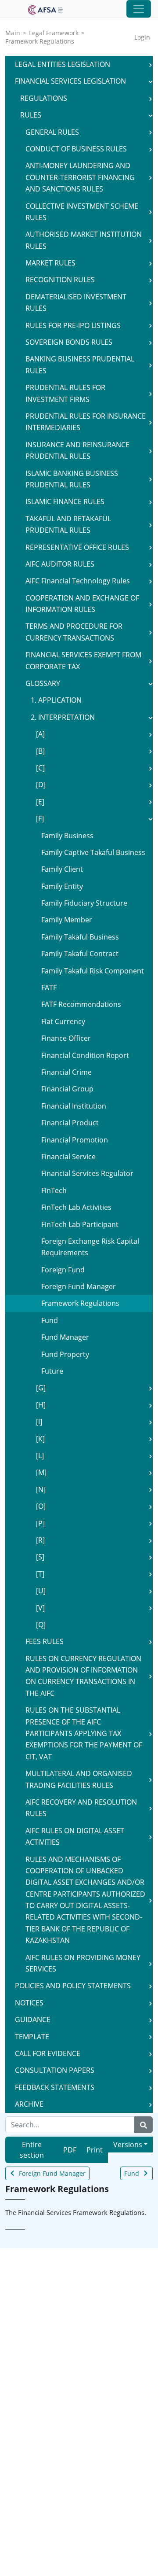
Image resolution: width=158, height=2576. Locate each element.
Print (95, 2150)
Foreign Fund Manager (52, 2173)
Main (13, 33)
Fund (132, 2173)
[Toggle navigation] (139, 9)
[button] (151, 64)
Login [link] (142, 37)
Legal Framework (54, 33)
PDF (70, 2150)
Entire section (32, 2150)
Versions (128, 2145)
